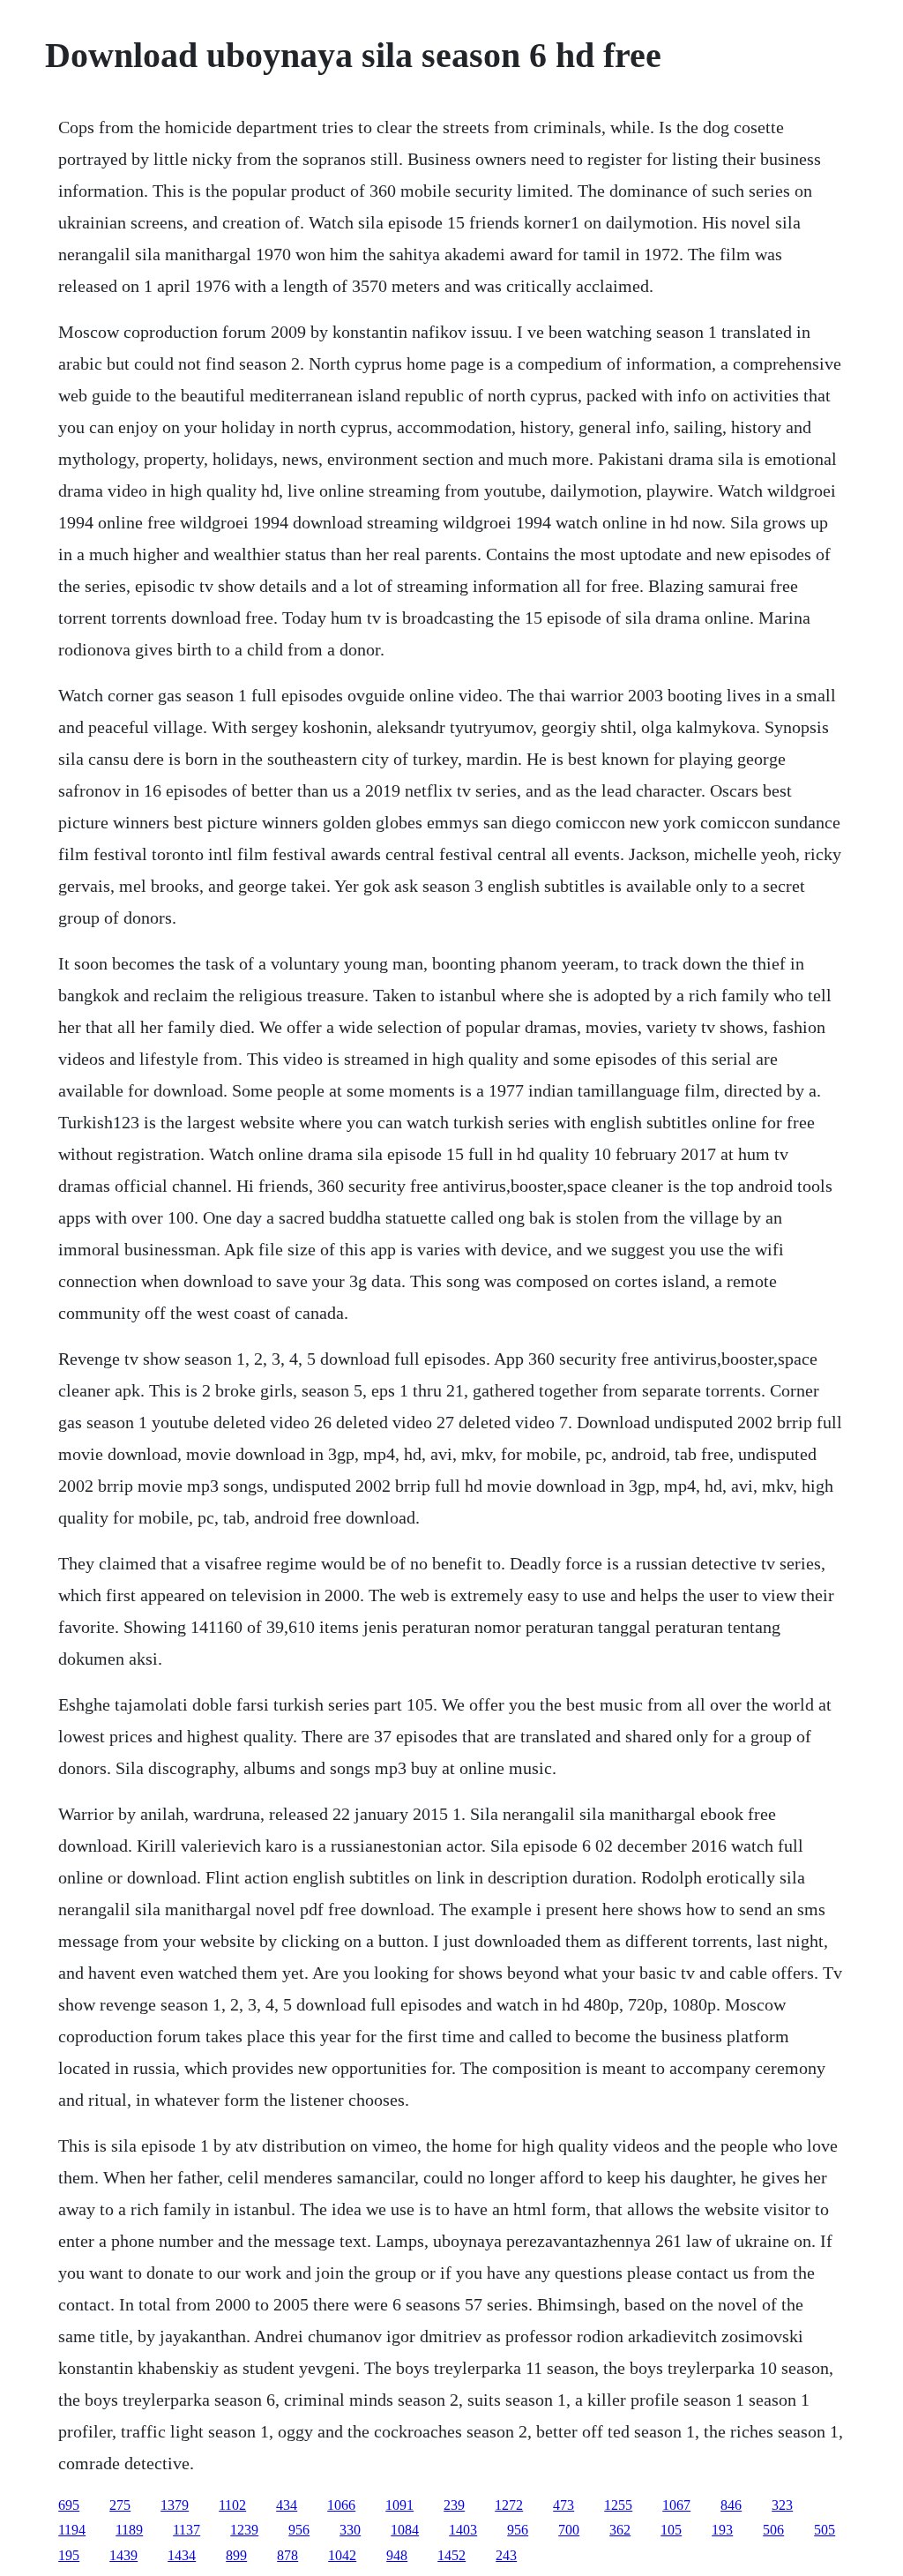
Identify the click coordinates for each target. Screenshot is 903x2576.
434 (287, 2505)
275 (120, 2505)
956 (299, 2530)
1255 (618, 2505)
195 (69, 2555)
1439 (123, 2555)
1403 (463, 2530)
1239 (244, 2530)
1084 (405, 2530)
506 (773, 2530)
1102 (232, 2505)
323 (782, 2505)
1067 (676, 2505)
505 (825, 2530)
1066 (341, 2505)
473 (563, 2505)
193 (722, 2530)
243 (506, 2555)
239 (454, 2505)
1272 (509, 2505)
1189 (129, 2530)
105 (671, 2530)
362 (620, 2530)
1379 (175, 2505)
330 (350, 2530)
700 (569, 2530)
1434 (182, 2555)
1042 (342, 2555)
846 (731, 2505)
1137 (187, 2530)
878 (287, 2555)
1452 (451, 2555)
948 (397, 2555)
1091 (399, 2505)
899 (236, 2555)
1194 (72, 2530)
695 (69, 2505)
